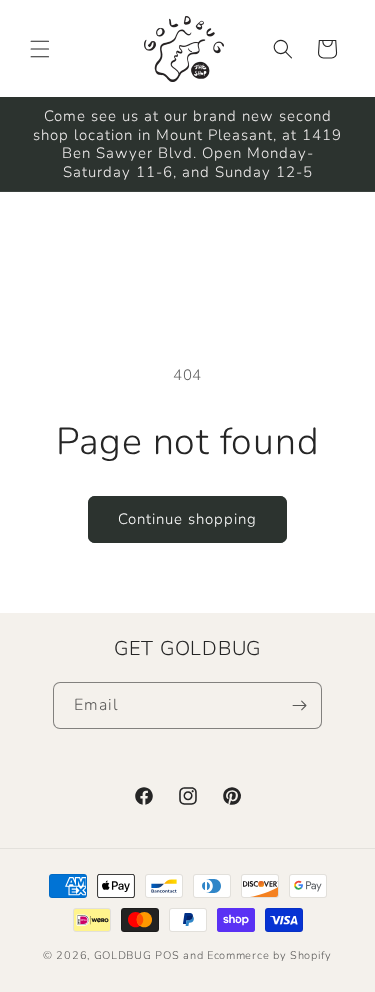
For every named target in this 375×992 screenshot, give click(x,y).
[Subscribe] (299, 705)
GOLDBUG (123, 955)
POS (167, 955)
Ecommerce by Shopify (269, 955)
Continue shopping (187, 519)
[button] (40, 49)
